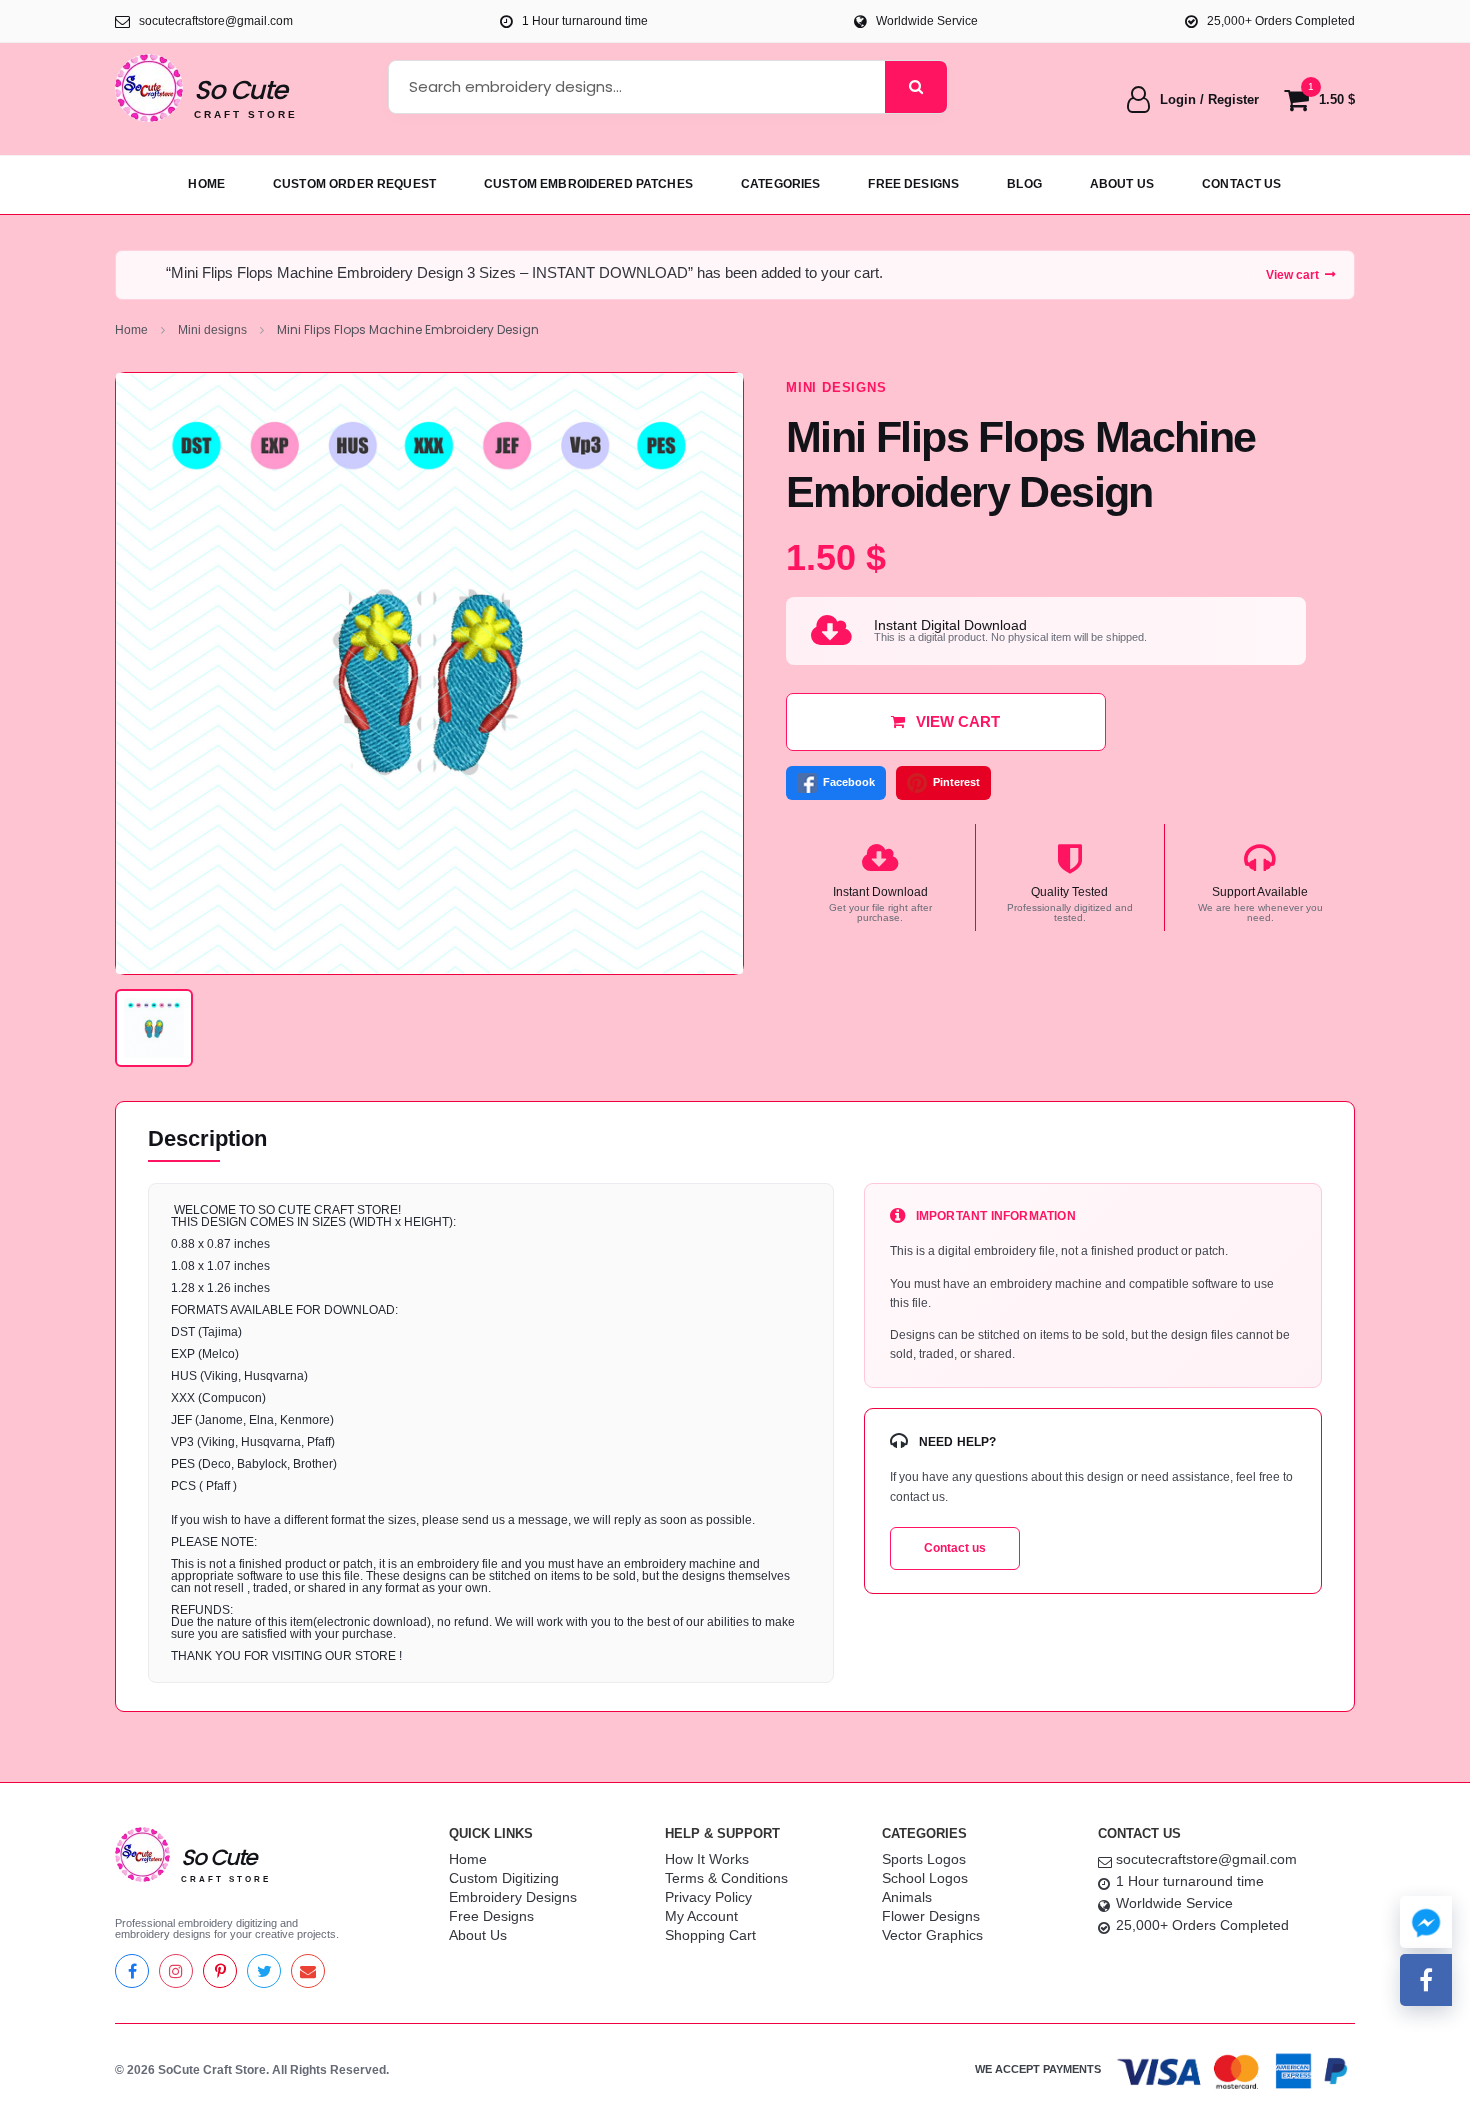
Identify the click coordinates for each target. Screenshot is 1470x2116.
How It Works (707, 1859)
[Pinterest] (220, 1971)
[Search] (916, 87)
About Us (478, 1935)
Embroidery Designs (513, 1897)
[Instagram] (176, 1971)
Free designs (913, 184)
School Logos (925, 1878)
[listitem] (154, 1028)
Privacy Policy (708, 1897)
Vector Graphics (932, 1935)
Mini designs (212, 330)
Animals (907, 1897)
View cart (1292, 275)
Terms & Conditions (726, 1878)
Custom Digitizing (504, 1878)
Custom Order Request (354, 184)
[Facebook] (132, 1971)
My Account (701, 1916)
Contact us (955, 1548)
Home (206, 184)
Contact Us (1242, 184)
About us (1122, 184)
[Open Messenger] (1426, 1922)
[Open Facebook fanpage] (1426, 1980)
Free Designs (491, 1916)
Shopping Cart (710, 1935)
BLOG (1024, 184)
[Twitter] (264, 1971)
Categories (781, 184)
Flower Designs (931, 1916)
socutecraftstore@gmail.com (1206, 1859)
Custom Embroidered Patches (588, 184)
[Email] (308, 1971)
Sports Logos (924, 1859)
